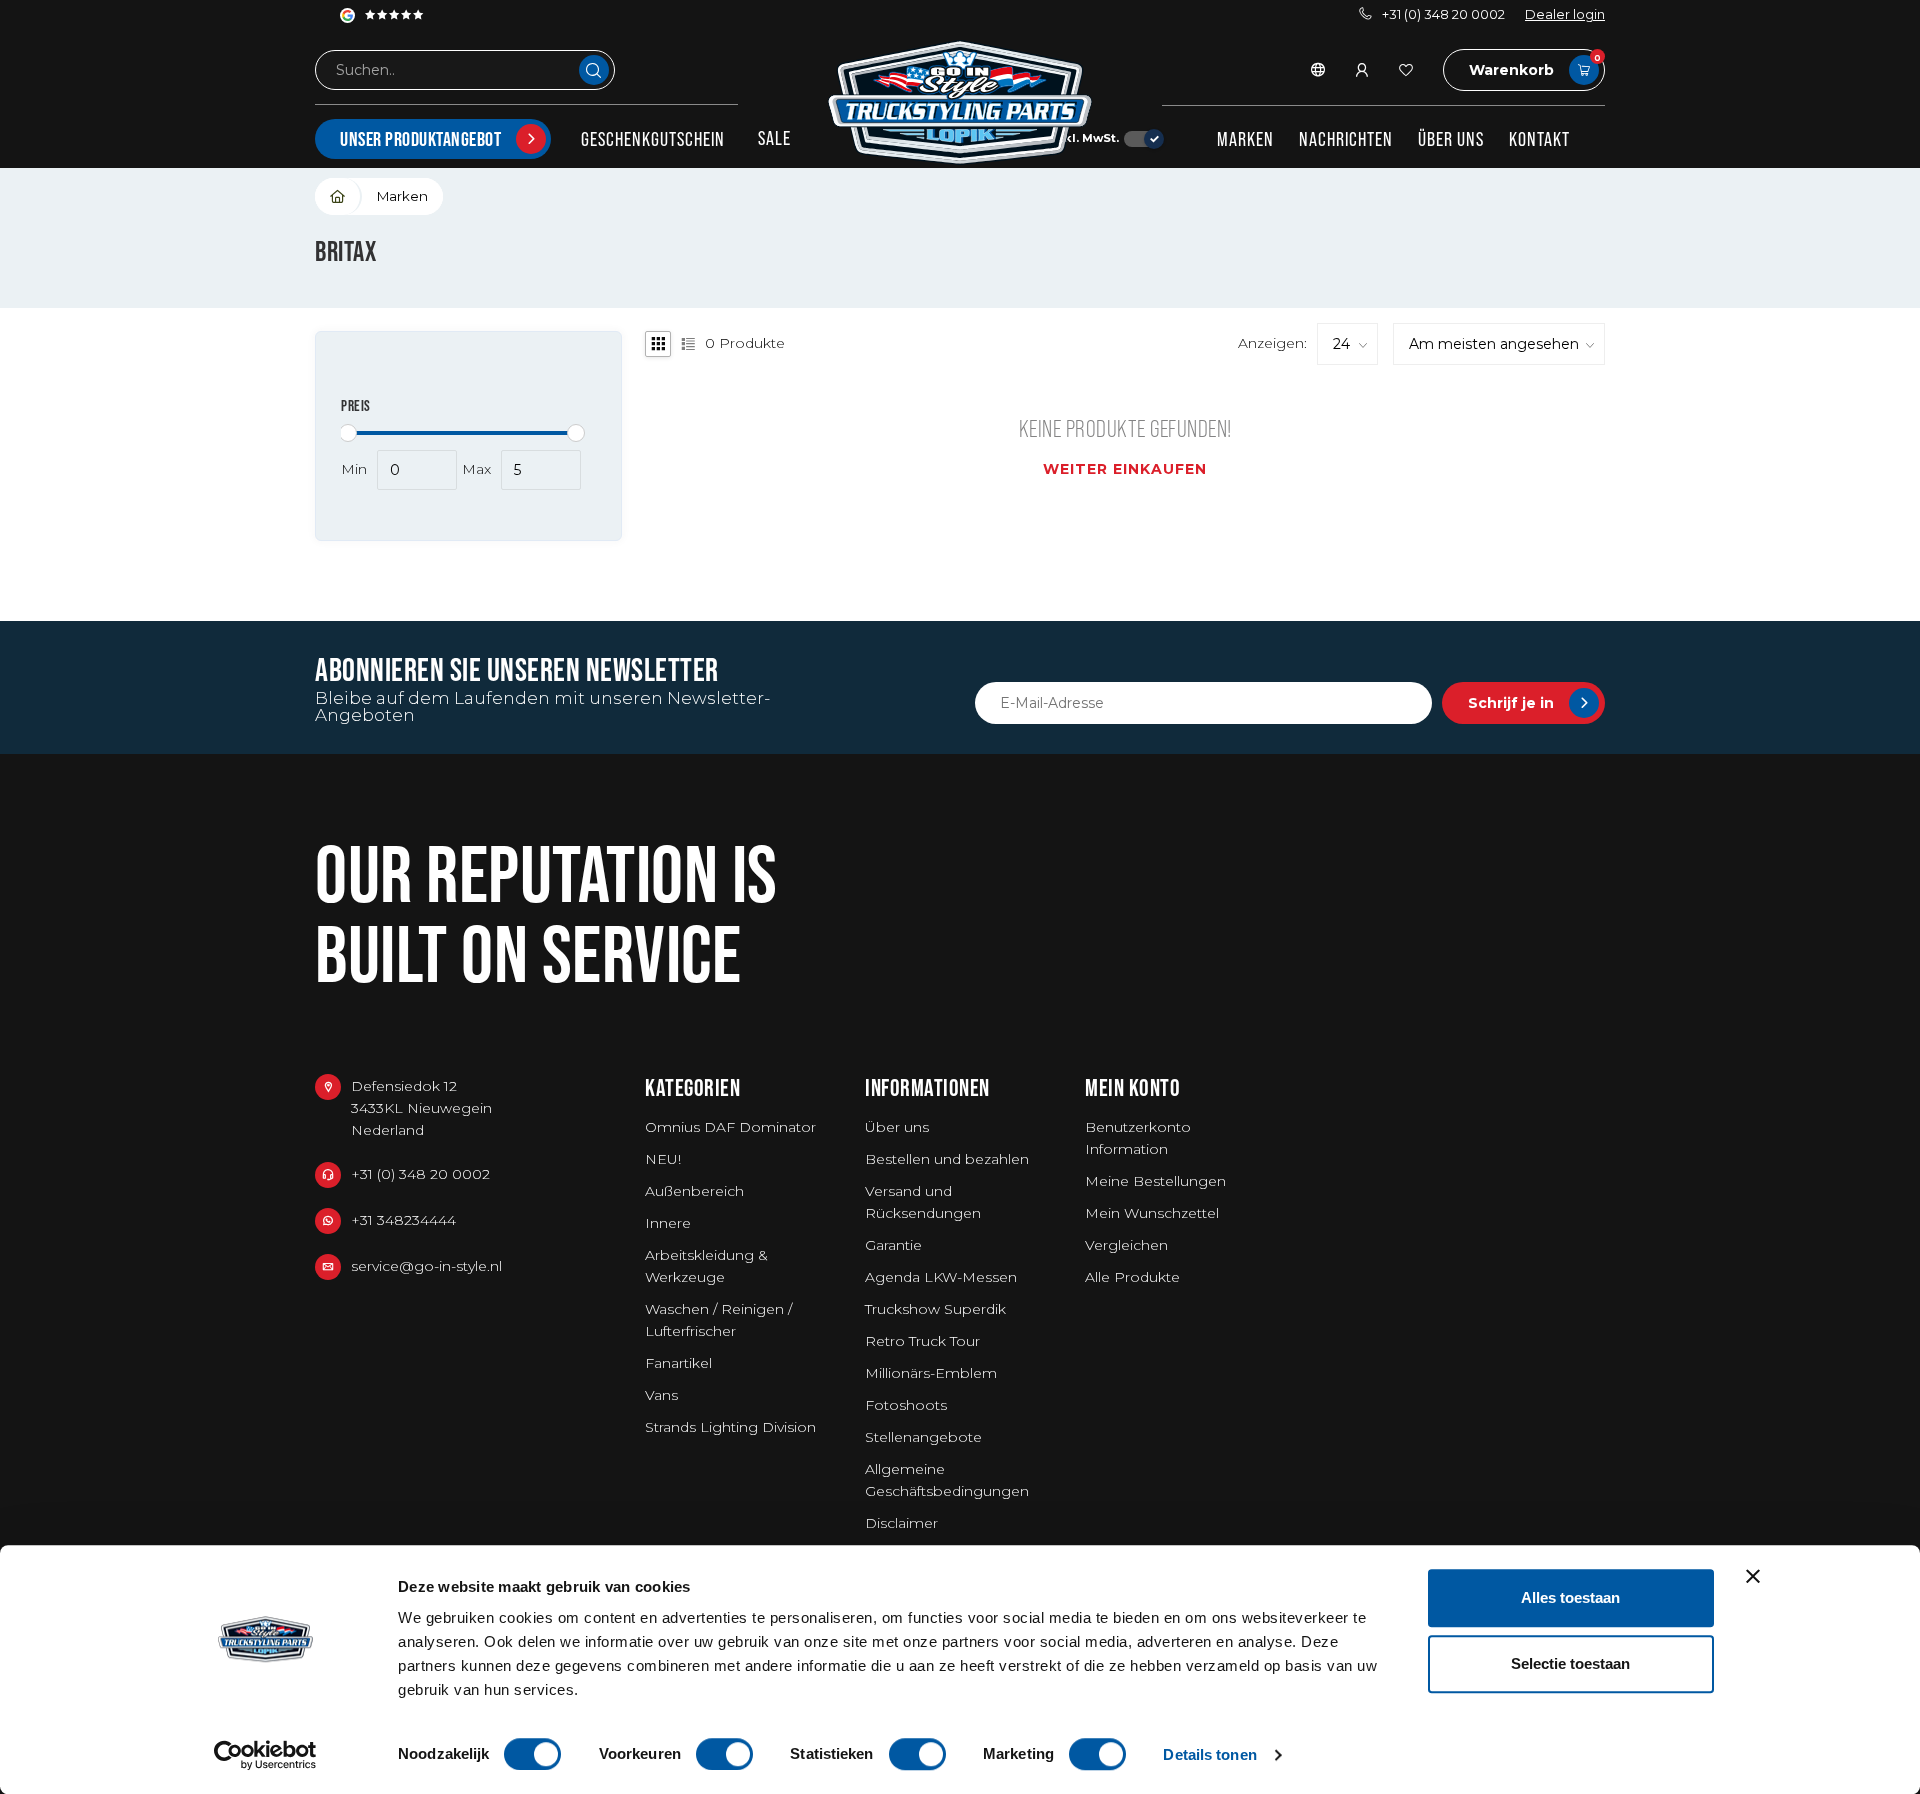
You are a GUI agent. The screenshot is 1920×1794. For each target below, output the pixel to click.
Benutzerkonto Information (1138, 1138)
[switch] (724, 1754)
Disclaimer (901, 1523)
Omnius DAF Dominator (730, 1127)
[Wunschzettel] (1406, 70)
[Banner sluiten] (1753, 1576)
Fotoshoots (906, 1405)
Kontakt (1539, 139)
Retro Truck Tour (922, 1341)
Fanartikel (678, 1363)
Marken (1245, 139)
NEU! (663, 1159)
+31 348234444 (403, 1220)
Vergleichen (1126, 1245)
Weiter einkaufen (1125, 469)
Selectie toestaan (1570, 1663)
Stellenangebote (923, 1437)
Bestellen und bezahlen (947, 1159)
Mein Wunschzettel (1152, 1213)
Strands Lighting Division (730, 1427)
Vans (661, 1395)
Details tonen (1209, 1754)
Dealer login (1565, 14)
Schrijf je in (1511, 703)
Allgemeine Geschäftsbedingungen (947, 1480)
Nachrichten (1346, 139)
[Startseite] (338, 196)
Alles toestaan (1570, 1597)
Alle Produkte (1132, 1277)
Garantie (893, 1245)
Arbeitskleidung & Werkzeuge (706, 1266)
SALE (774, 138)
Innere (668, 1223)
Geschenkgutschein (653, 139)
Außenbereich (694, 1191)
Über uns (1451, 139)
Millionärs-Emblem (931, 1373)
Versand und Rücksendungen (923, 1202)
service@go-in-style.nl (426, 1266)
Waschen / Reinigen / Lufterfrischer (718, 1320)
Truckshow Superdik (935, 1309)
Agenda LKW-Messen (941, 1277)
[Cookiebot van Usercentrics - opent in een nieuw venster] (265, 1755)
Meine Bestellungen (1155, 1181)
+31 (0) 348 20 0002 (1443, 14)
